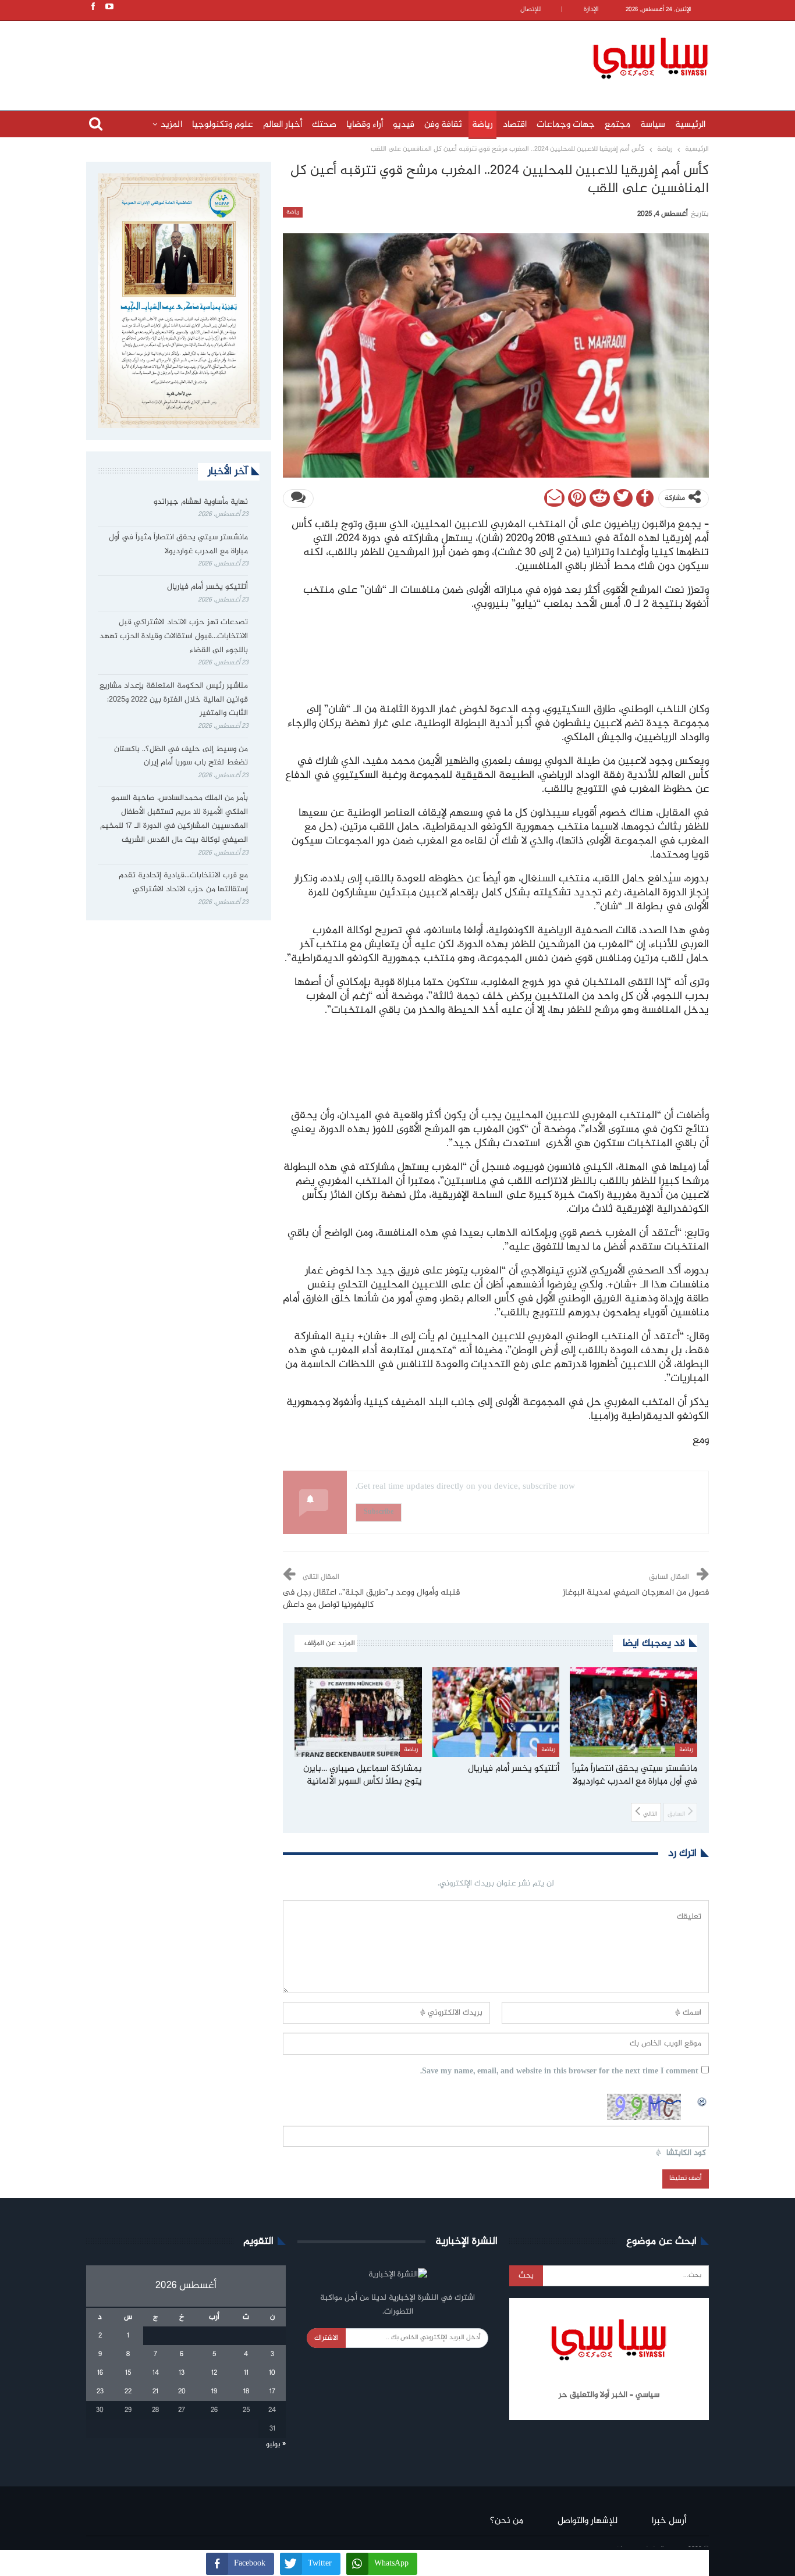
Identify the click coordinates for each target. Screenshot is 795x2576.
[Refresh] (702, 2100)
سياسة (653, 125)
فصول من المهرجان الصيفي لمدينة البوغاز (635, 1593)
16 (100, 2373)
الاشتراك (326, 2338)
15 (128, 2373)
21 (155, 2392)
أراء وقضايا (365, 125)
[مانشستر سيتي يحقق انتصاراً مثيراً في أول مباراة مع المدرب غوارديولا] (633, 1712)
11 (246, 2373)
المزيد (171, 125)
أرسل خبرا (669, 2521)
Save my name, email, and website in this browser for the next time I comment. (559, 2072)
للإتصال (530, 10)
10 (272, 2373)
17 (272, 2392)
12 (214, 2373)
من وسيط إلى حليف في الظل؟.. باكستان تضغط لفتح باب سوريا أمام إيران (181, 756)
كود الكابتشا (686, 2153)
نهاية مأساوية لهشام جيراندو (201, 502)
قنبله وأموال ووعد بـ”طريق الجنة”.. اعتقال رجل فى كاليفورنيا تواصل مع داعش (371, 1599)
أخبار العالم (283, 125)
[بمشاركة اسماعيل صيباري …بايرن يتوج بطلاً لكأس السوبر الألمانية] (358, 1712)
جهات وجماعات (566, 125)
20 (182, 2392)
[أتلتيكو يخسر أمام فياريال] (496, 1712)
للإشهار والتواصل (588, 2521)
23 (100, 2392)
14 (156, 2373)
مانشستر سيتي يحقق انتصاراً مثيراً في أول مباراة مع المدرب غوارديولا (178, 545)
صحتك (324, 125)
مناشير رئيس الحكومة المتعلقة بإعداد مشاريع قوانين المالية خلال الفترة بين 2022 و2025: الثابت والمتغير (174, 700)
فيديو (404, 125)
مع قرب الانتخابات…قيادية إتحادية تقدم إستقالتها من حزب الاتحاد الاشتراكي (183, 883)
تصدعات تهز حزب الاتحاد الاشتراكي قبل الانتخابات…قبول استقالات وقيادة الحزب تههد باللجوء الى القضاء (174, 636)
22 (128, 2392)
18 (246, 2392)
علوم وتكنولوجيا (223, 125)
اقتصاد (515, 125)
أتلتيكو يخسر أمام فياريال (207, 587)
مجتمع (617, 125)
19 (214, 2392)
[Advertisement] (322, 56)
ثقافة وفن (443, 125)
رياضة (482, 125)
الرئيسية (690, 125)
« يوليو (276, 2445)
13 (182, 2373)
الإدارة (591, 10)
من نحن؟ (507, 2521)
